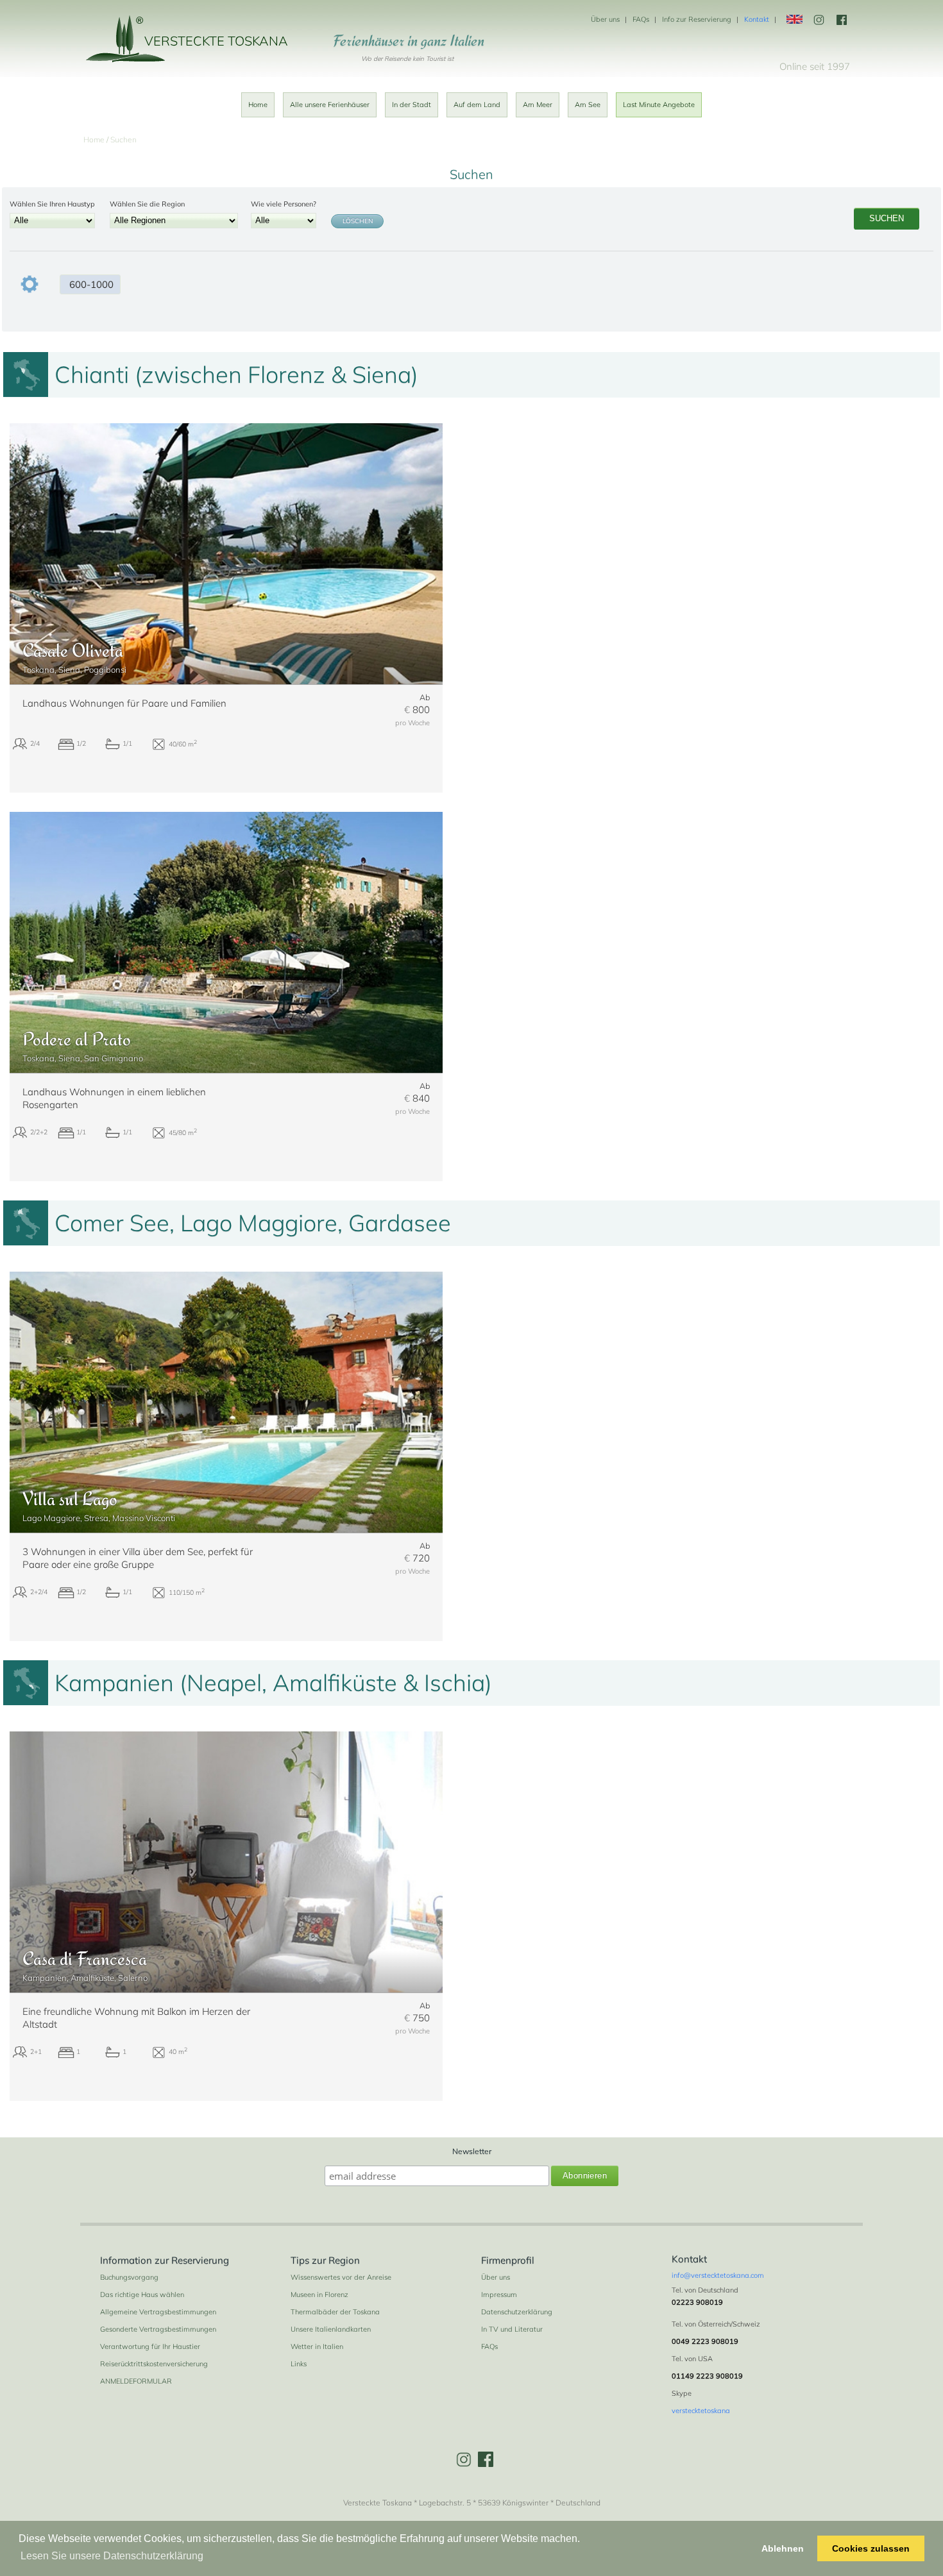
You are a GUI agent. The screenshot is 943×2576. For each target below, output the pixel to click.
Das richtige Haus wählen (142, 2294)
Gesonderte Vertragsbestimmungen (158, 2329)
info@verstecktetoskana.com (718, 2275)
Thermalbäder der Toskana (335, 2312)
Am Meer (538, 105)
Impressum (499, 2294)
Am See (588, 105)
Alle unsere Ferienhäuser (330, 105)
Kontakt (757, 19)
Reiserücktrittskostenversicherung (154, 2364)
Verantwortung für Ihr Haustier (150, 2346)
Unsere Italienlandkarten (331, 2329)
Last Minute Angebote (659, 105)
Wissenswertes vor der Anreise (341, 2277)
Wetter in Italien (317, 2346)
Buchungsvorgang (129, 2277)
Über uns (605, 19)
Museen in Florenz (319, 2294)
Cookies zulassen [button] (871, 2548)
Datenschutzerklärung (517, 2312)
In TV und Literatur (512, 2329)
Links (299, 2364)
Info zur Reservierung (697, 19)
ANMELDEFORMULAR (136, 2381)
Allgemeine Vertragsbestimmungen (158, 2312)
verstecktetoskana (701, 2411)
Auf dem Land (477, 105)
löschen (358, 221)
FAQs (641, 19)
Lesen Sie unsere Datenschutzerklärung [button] (112, 2556)
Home (258, 105)
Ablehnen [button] (783, 2548)
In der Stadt (412, 105)
